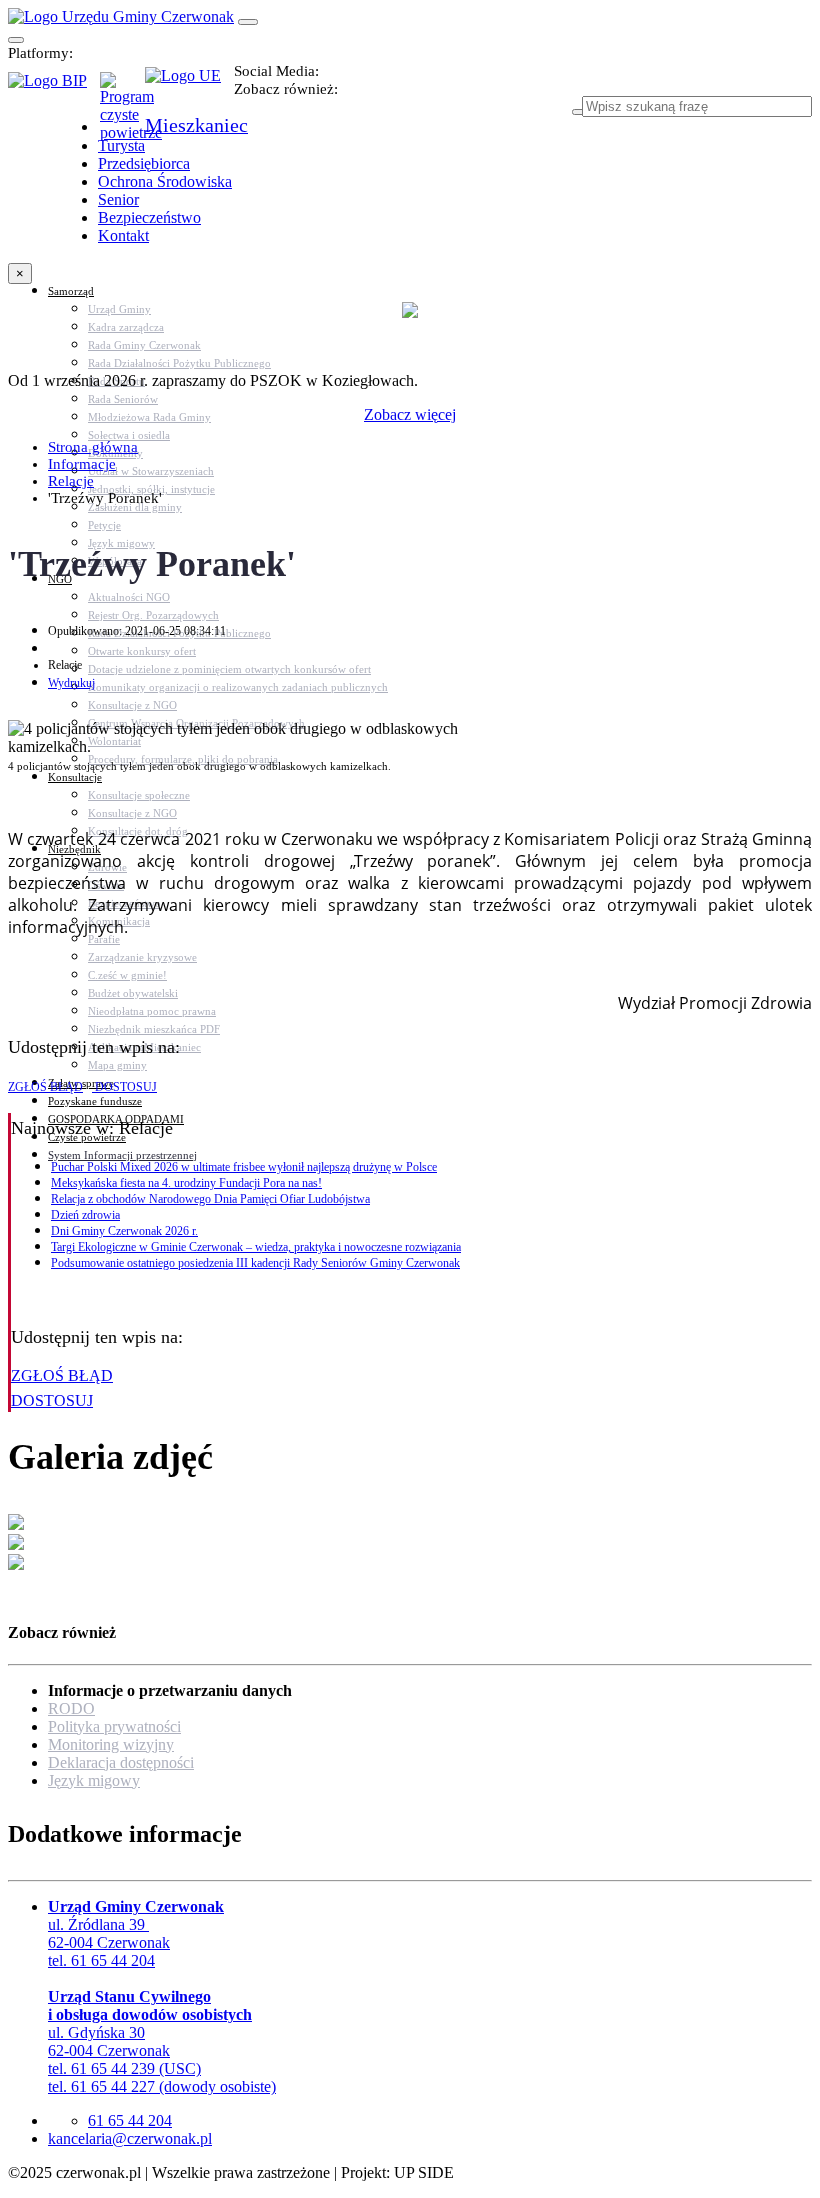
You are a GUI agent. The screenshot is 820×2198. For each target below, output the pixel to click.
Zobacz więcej (410, 414)
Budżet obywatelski (133, 993)
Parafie (104, 939)
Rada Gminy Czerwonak (144, 345)
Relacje (71, 481)
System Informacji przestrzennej (122, 1155)
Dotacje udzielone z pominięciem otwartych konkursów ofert (229, 669)
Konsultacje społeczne (139, 795)
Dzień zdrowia (85, 1215)
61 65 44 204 (130, 2120)
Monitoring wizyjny (111, 1744)
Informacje (82, 464)
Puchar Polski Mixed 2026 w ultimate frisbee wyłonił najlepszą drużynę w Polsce (244, 1167)
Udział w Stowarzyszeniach (151, 471)
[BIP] (54, 87)
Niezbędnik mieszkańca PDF (154, 1029)
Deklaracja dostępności (121, 1762)
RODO (71, 1708)
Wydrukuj (71, 683)
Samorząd (71, 291)
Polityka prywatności (114, 1726)
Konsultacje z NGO (132, 705)
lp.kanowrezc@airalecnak (130, 2138)
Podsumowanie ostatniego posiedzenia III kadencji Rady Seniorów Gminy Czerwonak (255, 1263)
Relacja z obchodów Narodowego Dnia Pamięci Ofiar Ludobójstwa (210, 1199)
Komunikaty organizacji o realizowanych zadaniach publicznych (238, 687)
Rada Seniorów (123, 399)
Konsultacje (75, 777)
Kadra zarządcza (126, 327)
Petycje (104, 525)
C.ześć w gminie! (127, 975)
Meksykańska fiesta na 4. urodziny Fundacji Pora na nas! (186, 1183)
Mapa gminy (117, 1065)
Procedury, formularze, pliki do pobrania (183, 759)
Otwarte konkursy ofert (142, 651)
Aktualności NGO (129, 597)
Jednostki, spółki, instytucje (151, 489)
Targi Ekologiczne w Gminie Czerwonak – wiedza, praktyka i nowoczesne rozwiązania (256, 1247)
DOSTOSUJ (124, 1087)
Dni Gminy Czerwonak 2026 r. (124, 1231)
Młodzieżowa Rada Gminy (149, 417)
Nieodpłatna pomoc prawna (152, 1011)
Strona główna (93, 447)
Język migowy (94, 1780)
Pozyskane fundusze (95, 1101)
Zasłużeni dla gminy (135, 507)
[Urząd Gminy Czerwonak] (121, 16)
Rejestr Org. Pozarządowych (153, 615)
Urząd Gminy (119, 309)
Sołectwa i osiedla (129, 435)
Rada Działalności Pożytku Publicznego (179, 363)
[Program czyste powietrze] (122, 92)
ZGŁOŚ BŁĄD (45, 1087)
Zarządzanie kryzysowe (142, 957)
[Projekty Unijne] (189, 87)
